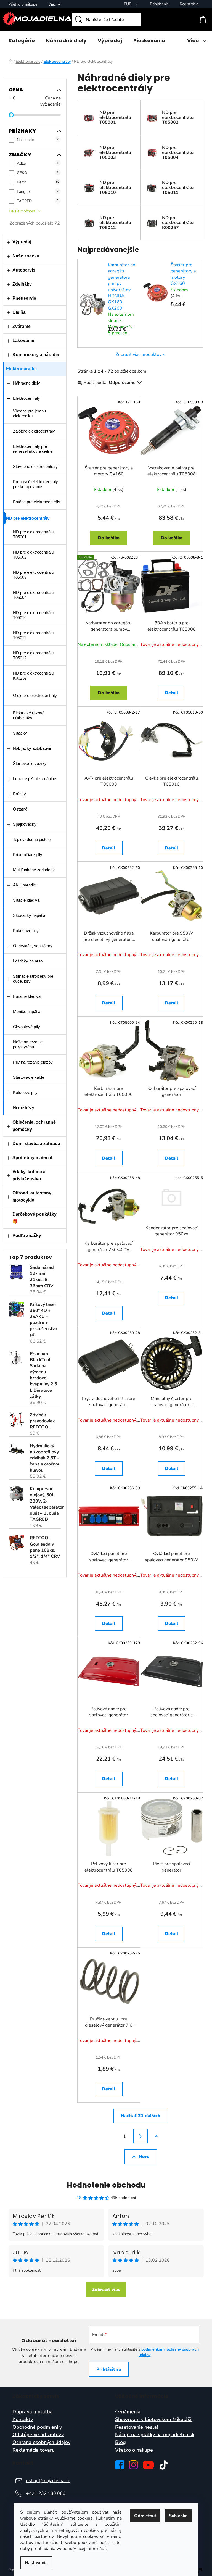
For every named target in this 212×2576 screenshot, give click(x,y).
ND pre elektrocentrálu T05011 (33, 635)
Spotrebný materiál (32, 1158)
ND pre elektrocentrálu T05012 (33, 655)
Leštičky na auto (28, 961)
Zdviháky (22, 284)
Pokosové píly (26, 931)
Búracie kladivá (27, 996)
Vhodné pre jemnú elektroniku (29, 413)
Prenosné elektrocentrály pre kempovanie (35, 484)
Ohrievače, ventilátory (33, 946)
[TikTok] (164, 2465)
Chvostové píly (26, 1027)
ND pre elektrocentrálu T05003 (33, 575)
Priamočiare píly (28, 855)
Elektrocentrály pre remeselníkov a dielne (33, 449)
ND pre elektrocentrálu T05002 (33, 555)
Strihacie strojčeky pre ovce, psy (33, 979)
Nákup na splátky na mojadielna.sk (155, 2435)
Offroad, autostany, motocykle (32, 1197)
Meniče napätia (27, 1011)
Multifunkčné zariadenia (34, 870)
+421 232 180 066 (46, 2493)
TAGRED (38, 201)
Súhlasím (178, 2516)
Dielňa (19, 312)
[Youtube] (148, 2465)
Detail (172, 693)
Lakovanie (23, 340)
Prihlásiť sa (109, 2369)
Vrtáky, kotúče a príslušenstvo (29, 1175)
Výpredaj (22, 242)
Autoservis (24, 270)
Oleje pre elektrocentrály (35, 695)
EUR (128, 4)
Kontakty (23, 2420)
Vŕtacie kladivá (26, 900)
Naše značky (26, 256)
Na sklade (38, 140)
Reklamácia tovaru (34, 2450)
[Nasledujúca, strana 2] (141, 2136)
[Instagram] (133, 2465)
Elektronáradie (21, 369)
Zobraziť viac (106, 2290)
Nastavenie (36, 2563)
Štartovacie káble (29, 1077)
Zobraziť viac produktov (139, 354)
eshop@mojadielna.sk (48, 2481)
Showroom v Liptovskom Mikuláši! (154, 2420)
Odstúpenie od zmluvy (38, 2435)
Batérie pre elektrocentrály (37, 502)
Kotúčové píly (25, 1092)
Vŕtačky (20, 733)
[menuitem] (22, 41)
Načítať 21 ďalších (141, 2116)
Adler (38, 163)
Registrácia (189, 4)
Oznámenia (128, 2412)
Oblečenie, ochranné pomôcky (34, 1126)
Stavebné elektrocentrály (35, 466)
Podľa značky (27, 1236)
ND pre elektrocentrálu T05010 (33, 615)
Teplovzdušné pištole (32, 839)
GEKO (38, 173)
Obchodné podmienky (37, 2427)
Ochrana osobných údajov (41, 2443)
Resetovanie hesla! (137, 2427)
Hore (144, 2157)
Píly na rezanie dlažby (33, 1062)
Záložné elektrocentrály (34, 431)
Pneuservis (24, 298)
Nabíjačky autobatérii (32, 748)
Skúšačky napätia (29, 915)
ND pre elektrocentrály (28, 518)
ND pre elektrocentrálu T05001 (33, 534)
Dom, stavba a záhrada (36, 1144)
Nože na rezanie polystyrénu (28, 1044)
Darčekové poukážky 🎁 (35, 1218)
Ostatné (20, 809)
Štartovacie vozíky (30, 763)
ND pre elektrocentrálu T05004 (33, 595)
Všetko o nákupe (23, 4)
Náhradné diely (26, 383)
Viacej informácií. (90, 2549)
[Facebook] (120, 2465)
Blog (120, 2443)
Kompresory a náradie (36, 355)
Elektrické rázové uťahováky (29, 715)
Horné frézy (24, 1108)
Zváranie (22, 326)
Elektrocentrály (26, 398)
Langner (38, 192)
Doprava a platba (33, 2412)
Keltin (38, 182)
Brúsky (19, 794)
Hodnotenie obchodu (106, 2185)
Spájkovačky (25, 824)
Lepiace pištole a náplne (35, 779)
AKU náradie (24, 885)
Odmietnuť (145, 2516)
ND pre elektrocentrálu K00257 (33, 676)
